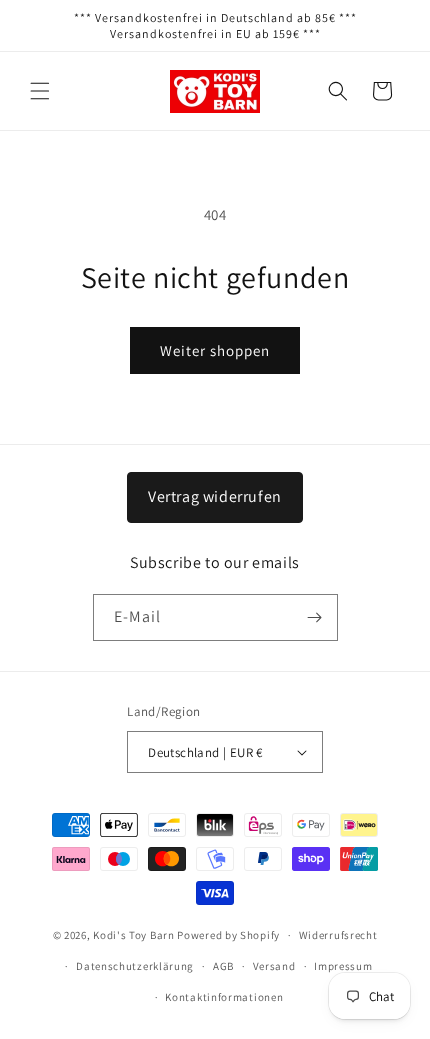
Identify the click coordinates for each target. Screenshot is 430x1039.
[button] (40, 91)
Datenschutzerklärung (135, 966)
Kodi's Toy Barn (134, 935)
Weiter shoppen (215, 350)
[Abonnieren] (315, 617)
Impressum (343, 966)
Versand (274, 966)
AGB (223, 966)
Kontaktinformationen (224, 997)
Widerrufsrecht (338, 935)
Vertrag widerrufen (215, 496)
